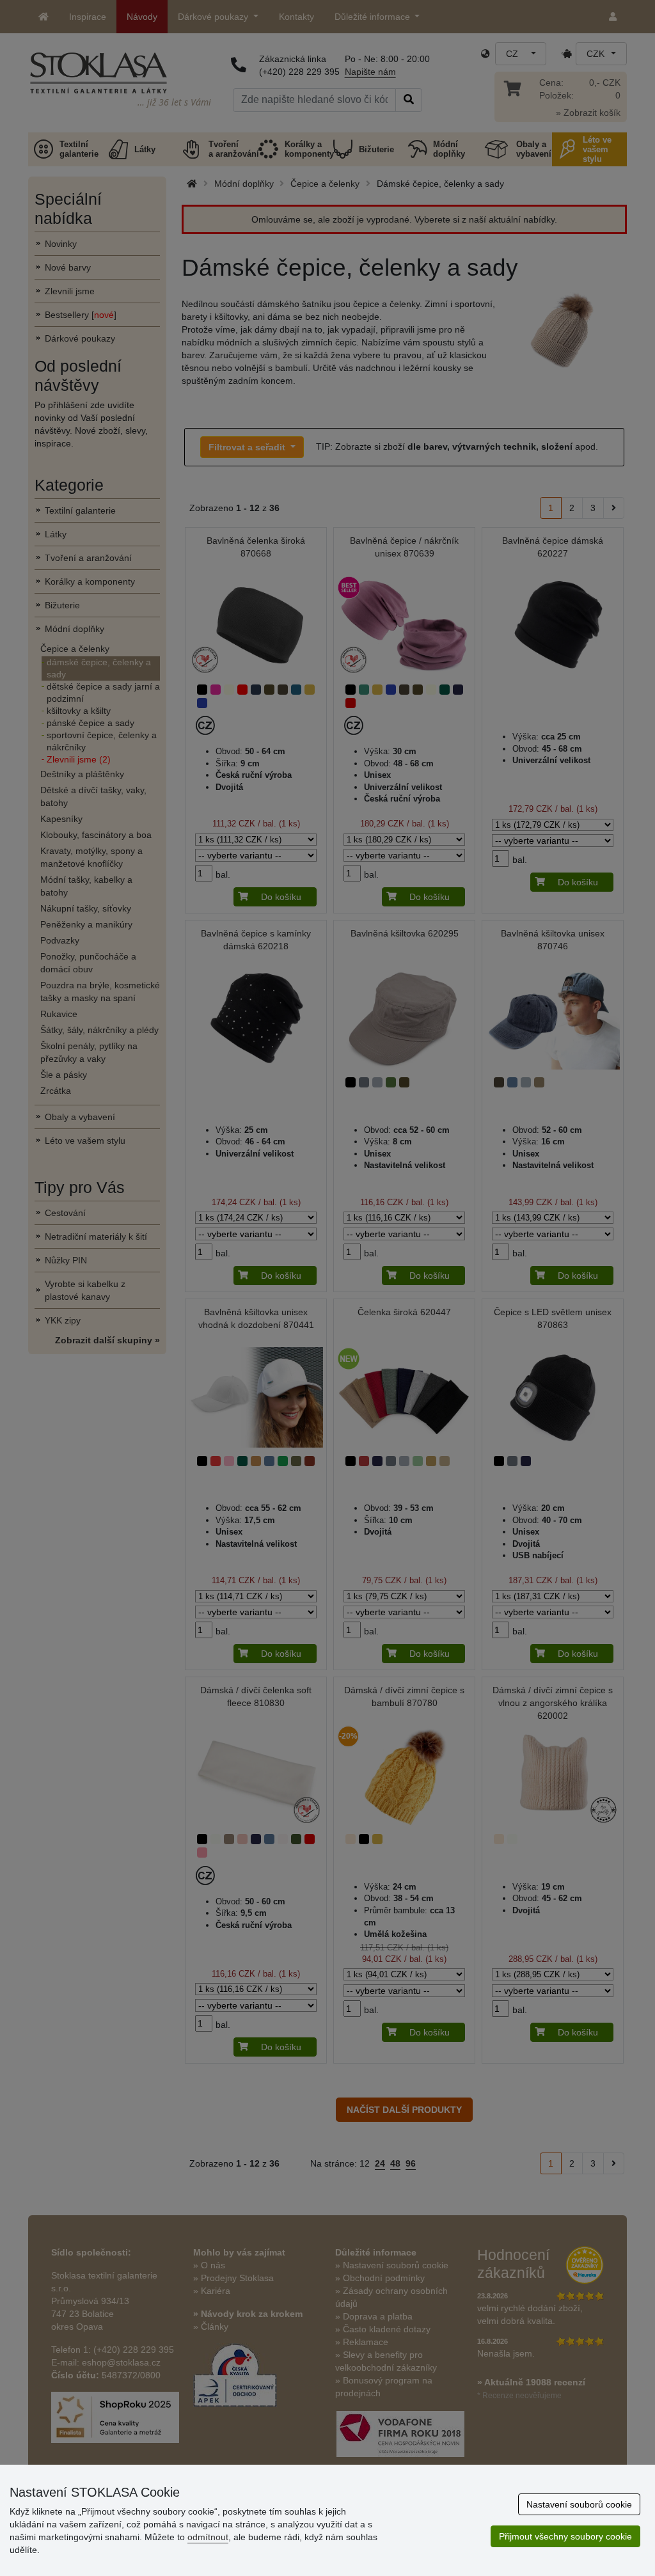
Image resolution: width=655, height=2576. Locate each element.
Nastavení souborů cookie (579, 2504)
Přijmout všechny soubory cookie (565, 2536)
